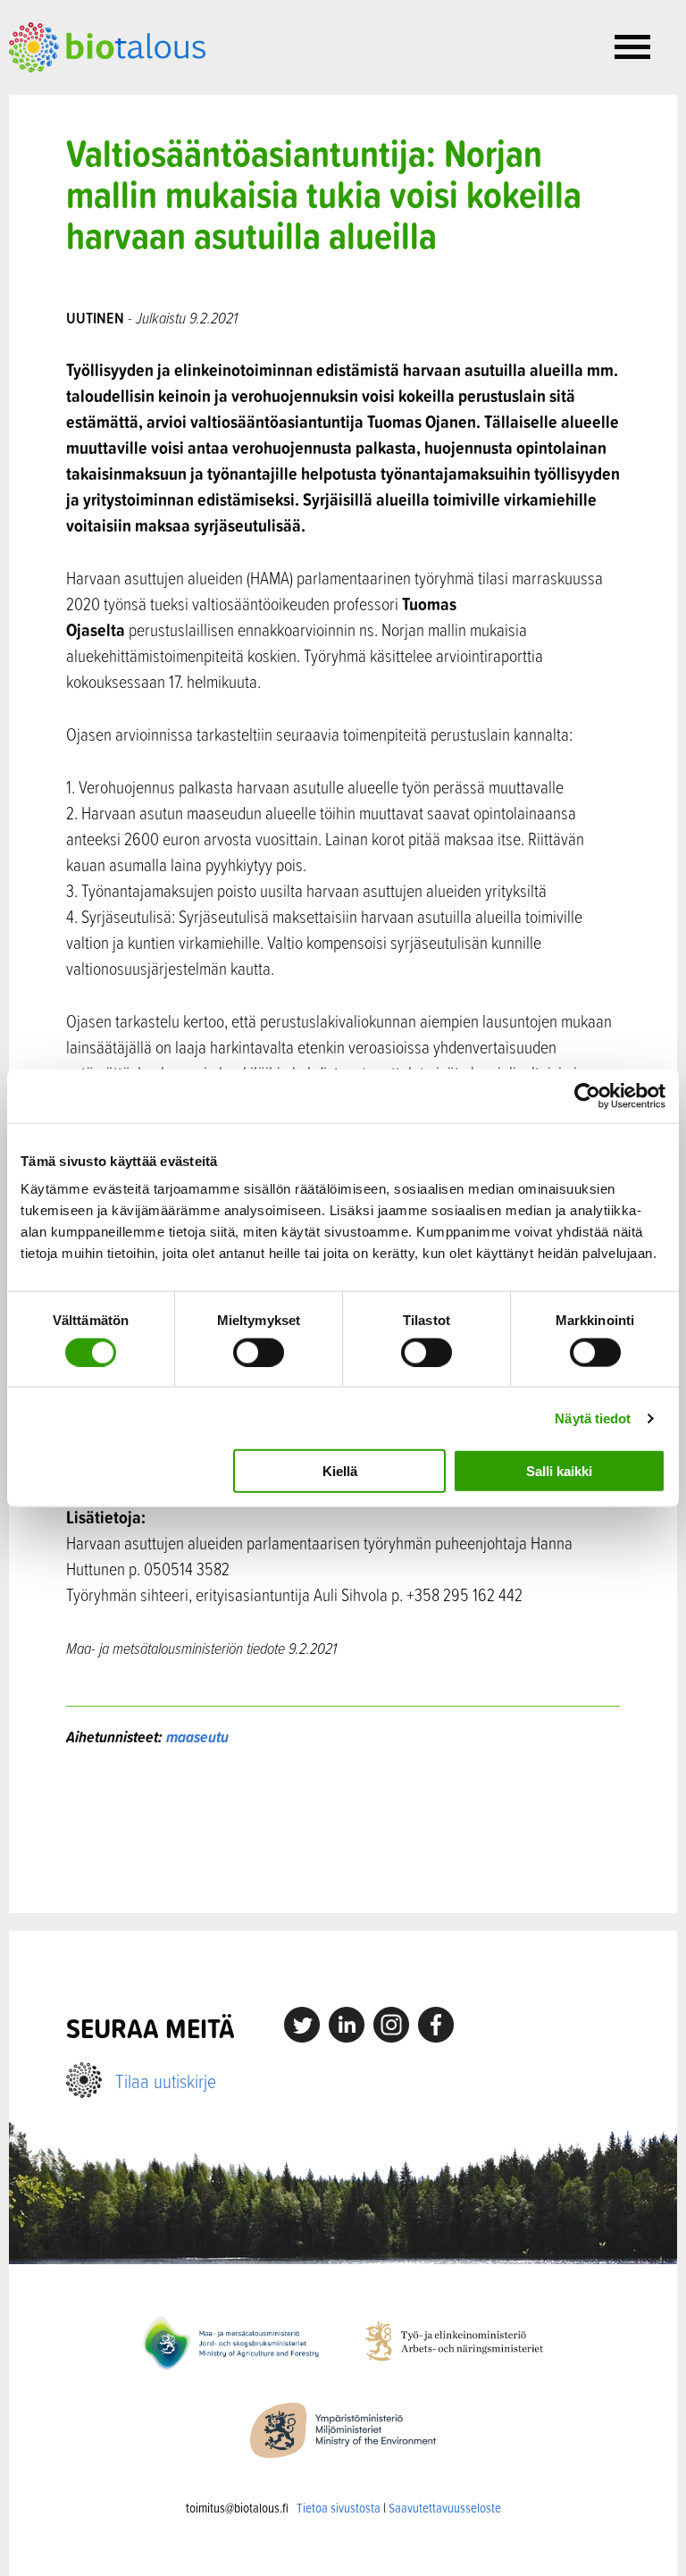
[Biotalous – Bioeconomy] (107, 46)
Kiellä (340, 1471)
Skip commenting (343, 1830)
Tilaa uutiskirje (166, 2081)
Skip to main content (71, 92)
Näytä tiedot (593, 1418)
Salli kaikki (559, 1471)
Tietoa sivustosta (339, 2508)
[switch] (259, 1352)
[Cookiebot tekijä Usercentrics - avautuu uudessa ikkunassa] (587, 1095)
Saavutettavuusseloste (445, 2508)
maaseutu (197, 1737)
